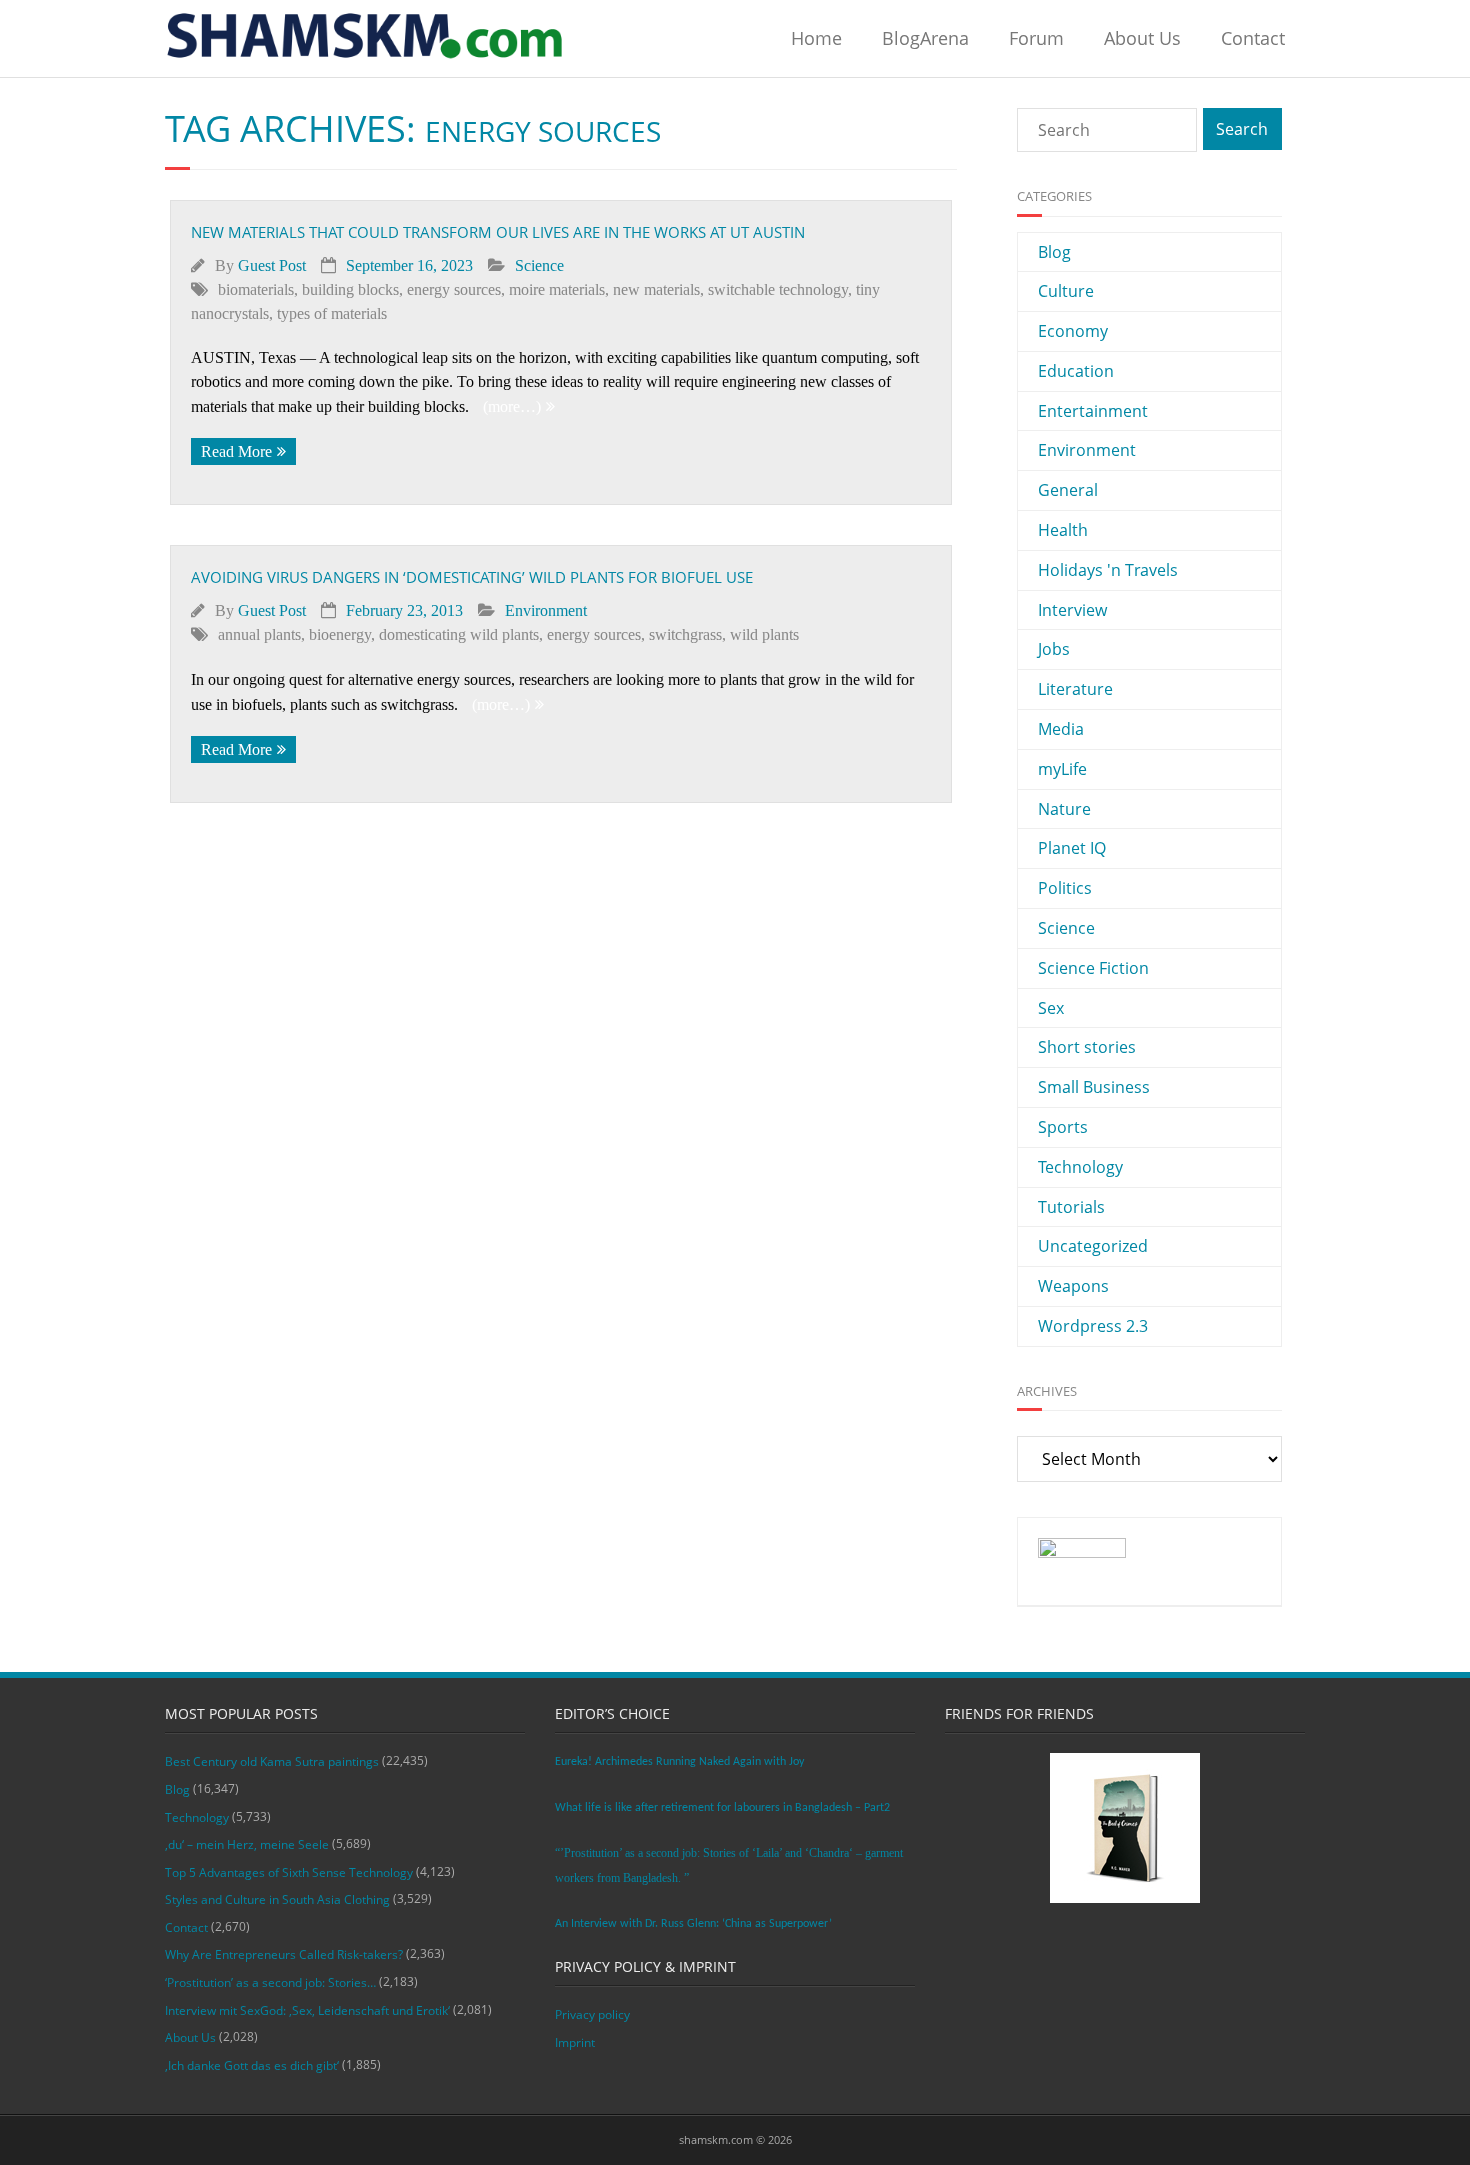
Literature (1075, 689)
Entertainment (1093, 411)
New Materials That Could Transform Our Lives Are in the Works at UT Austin (498, 232)
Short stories (1087, 1047)
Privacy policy (592, 2014)
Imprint (575, 2042)
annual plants (259, 634)
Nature (1064, 809)
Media (1061, 729)
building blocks (350, 289)
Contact (1253, 38)
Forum (1036, 38)
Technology (1080, 1167)
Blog (1054, 252)
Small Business (1094, 1087)
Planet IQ (1072, 848)
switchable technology (778, 289)
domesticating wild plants (459, 634)
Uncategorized (1093, 1246)
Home (816, 38)
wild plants (764, 634)
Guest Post (272, 265)
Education (1076, 371)
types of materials (332, 313)
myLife (1062, 769)
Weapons (1073, 1286)
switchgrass (685, 634)
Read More (236, 451)
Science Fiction (1093, 968)
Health (1063, 530)
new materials (656, 289)
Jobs (1054, 649)
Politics (1065, 888)
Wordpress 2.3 (1093, 1326)
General (1068, 490)
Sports (1063, 1127)
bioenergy (340, 634)
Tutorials (1071, 1207)
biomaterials (256, 289)
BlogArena (925, 38)
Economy (1073, 331)
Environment (546, 610)
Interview (1072, 610)
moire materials (557, 289)
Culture (1066, 291)
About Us (1142, 38)
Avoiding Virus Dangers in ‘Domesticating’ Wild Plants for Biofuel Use (472, 577)
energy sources (454, 289)
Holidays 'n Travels (1108, 570)
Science (539, 265)
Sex (1051, 1008)
